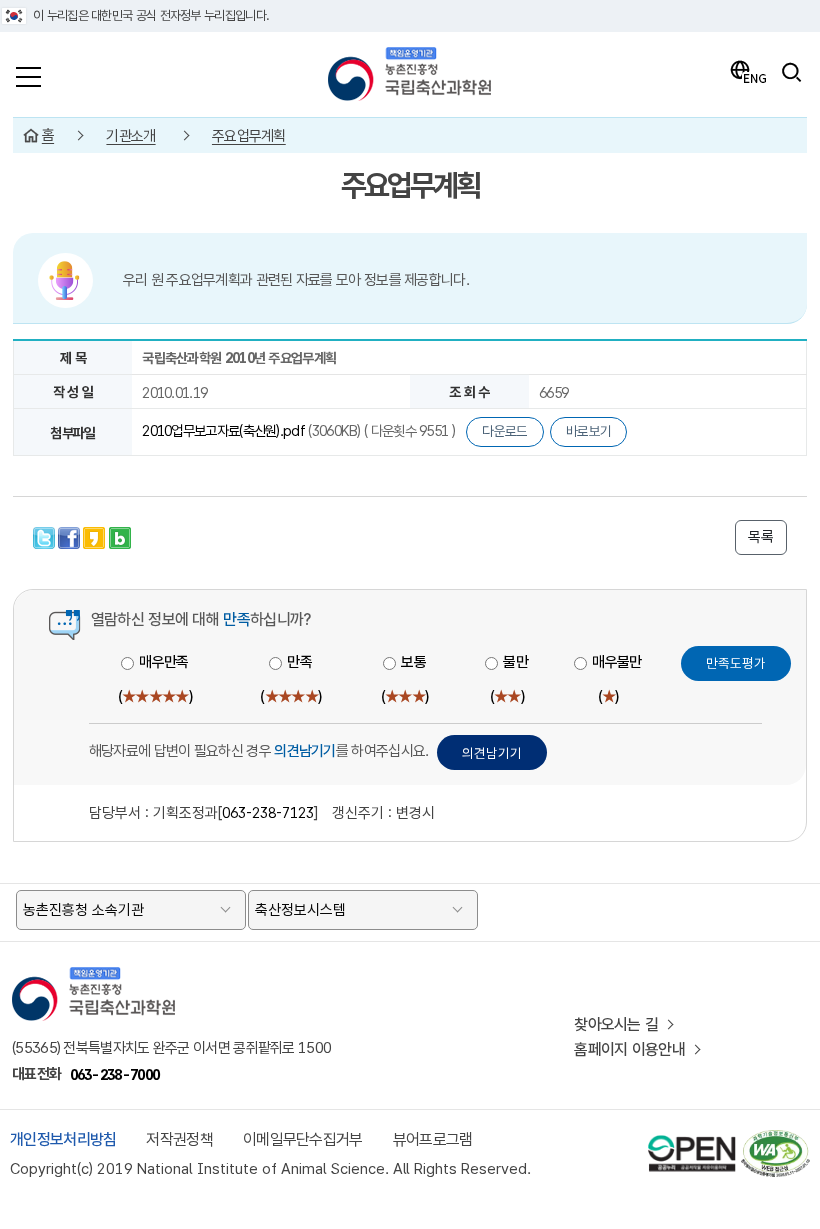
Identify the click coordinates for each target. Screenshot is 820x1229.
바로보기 (588, 431)
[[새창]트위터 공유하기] (45, 535)
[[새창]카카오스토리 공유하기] (95, 535)
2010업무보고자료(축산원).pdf (225, 430)
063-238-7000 (115, 1074)
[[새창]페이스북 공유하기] (70, 535)
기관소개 (130, 136)
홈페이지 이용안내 (629, 1049)
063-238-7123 (268, 812)
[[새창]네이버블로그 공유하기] (120, 535)
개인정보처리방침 (63, 1139)
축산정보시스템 (300, 910)
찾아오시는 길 (616, 1024)
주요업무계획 (249, 136)
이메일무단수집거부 (303, 1139)
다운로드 (504, 431)
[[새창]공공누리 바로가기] (692, 1138)
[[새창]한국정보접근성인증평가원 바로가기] (774, 1138)
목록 (761, 537)
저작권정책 (179, 1139)
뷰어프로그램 (433, 1139)
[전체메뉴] (28, 72)
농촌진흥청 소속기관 (83, 910)
